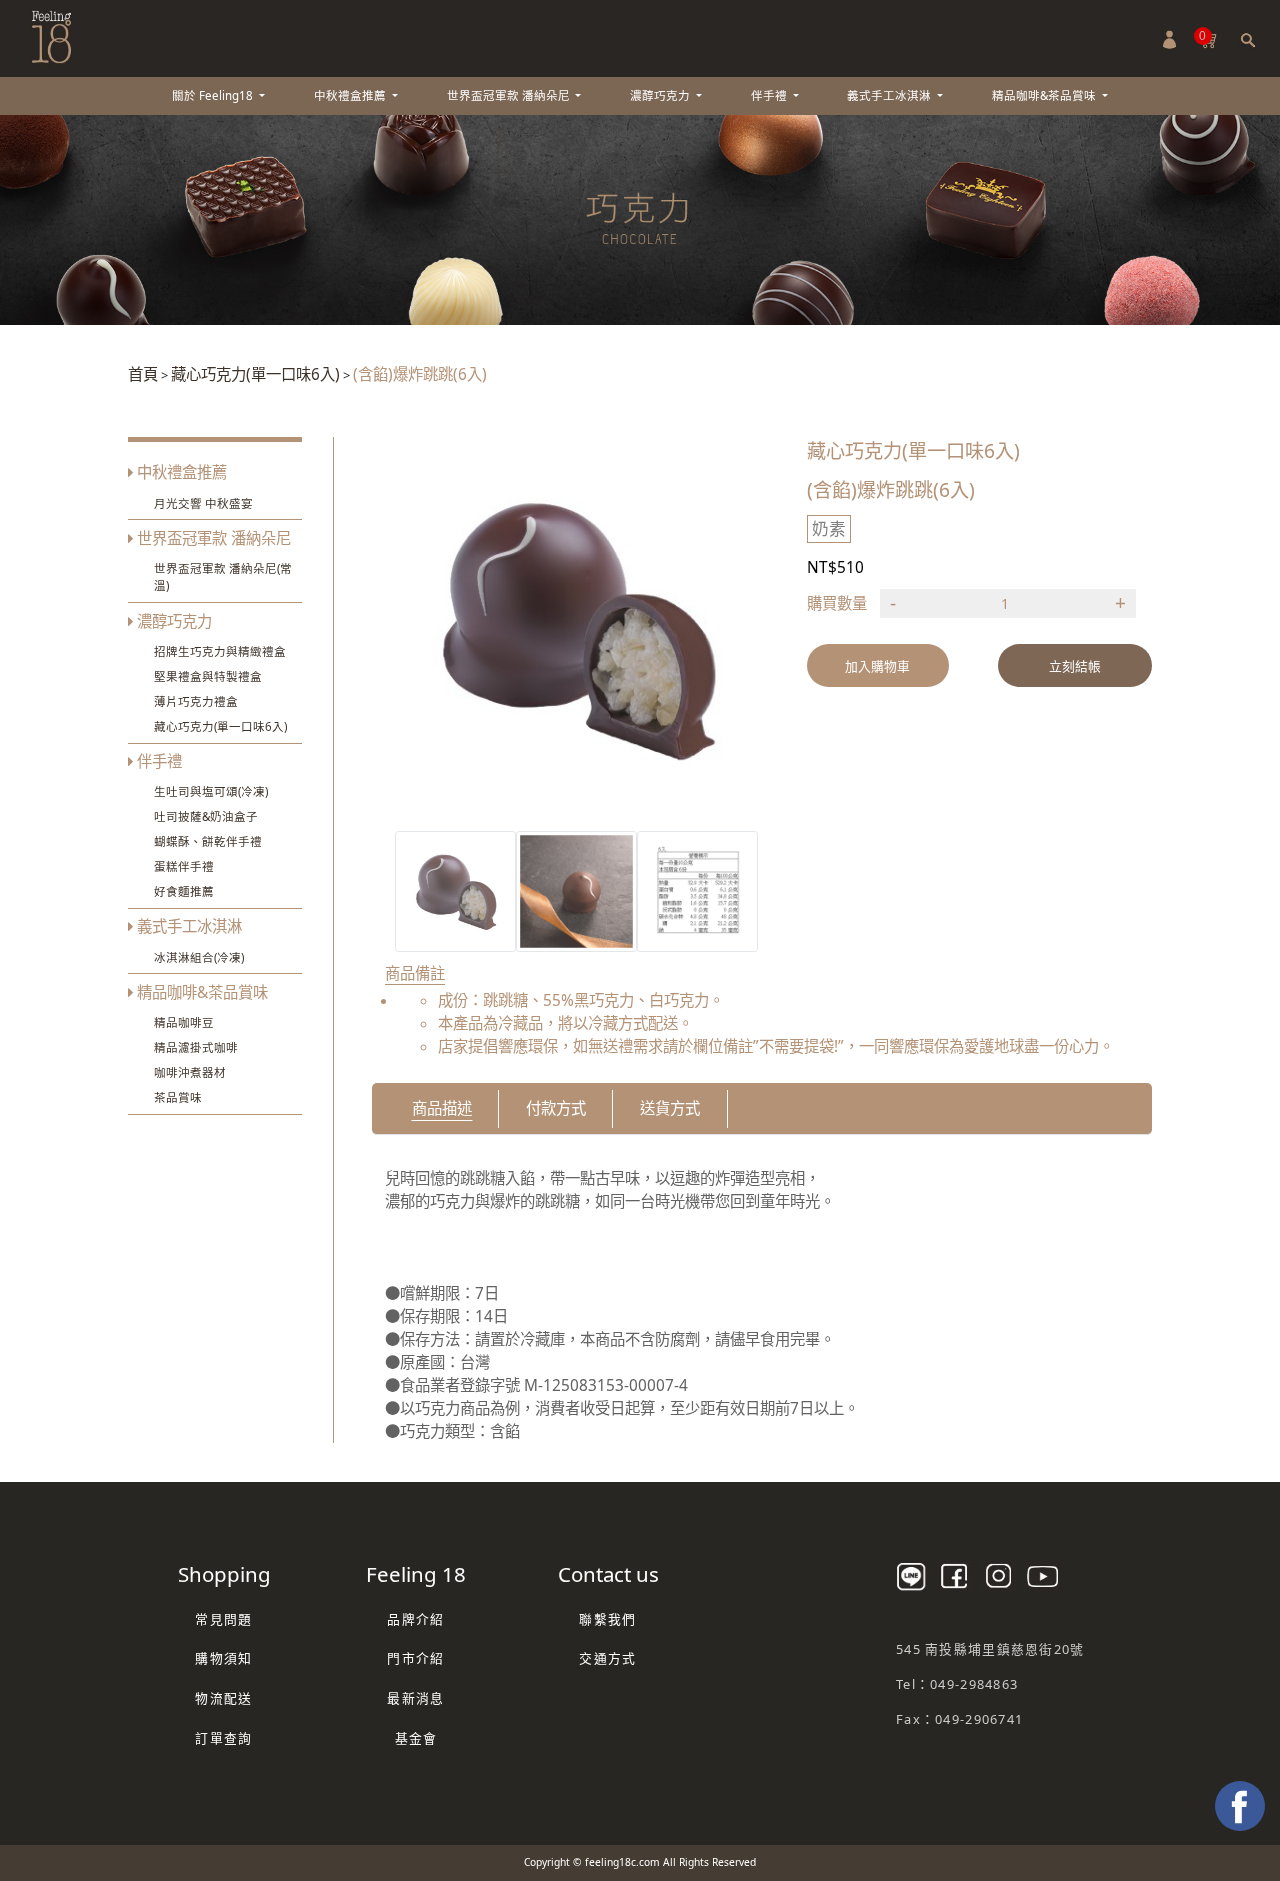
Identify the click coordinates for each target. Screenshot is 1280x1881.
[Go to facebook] (1240, 1806)
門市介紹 (415, 1658)
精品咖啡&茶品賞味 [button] (1045, 95)
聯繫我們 (607, 1619)
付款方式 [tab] (556, 1108)
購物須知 (223, 1658)
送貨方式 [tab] (670, 1108)
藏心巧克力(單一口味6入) (255, 374)
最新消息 (415, 1698)
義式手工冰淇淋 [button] (890, 95)
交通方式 (607, 1658)
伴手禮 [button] (770, 95)
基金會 (416, 1738)
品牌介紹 (415, 1619)
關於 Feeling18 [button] (214, 95)
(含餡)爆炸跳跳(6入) (420, 374)
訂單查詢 (223, 1738)
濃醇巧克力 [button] (661, 95)
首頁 (143, 374)
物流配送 (223, 1698)
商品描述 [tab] (442, 1108)
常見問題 (223, 1619)
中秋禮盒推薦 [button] (351, 95)
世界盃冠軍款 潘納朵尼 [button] (510, 95)
